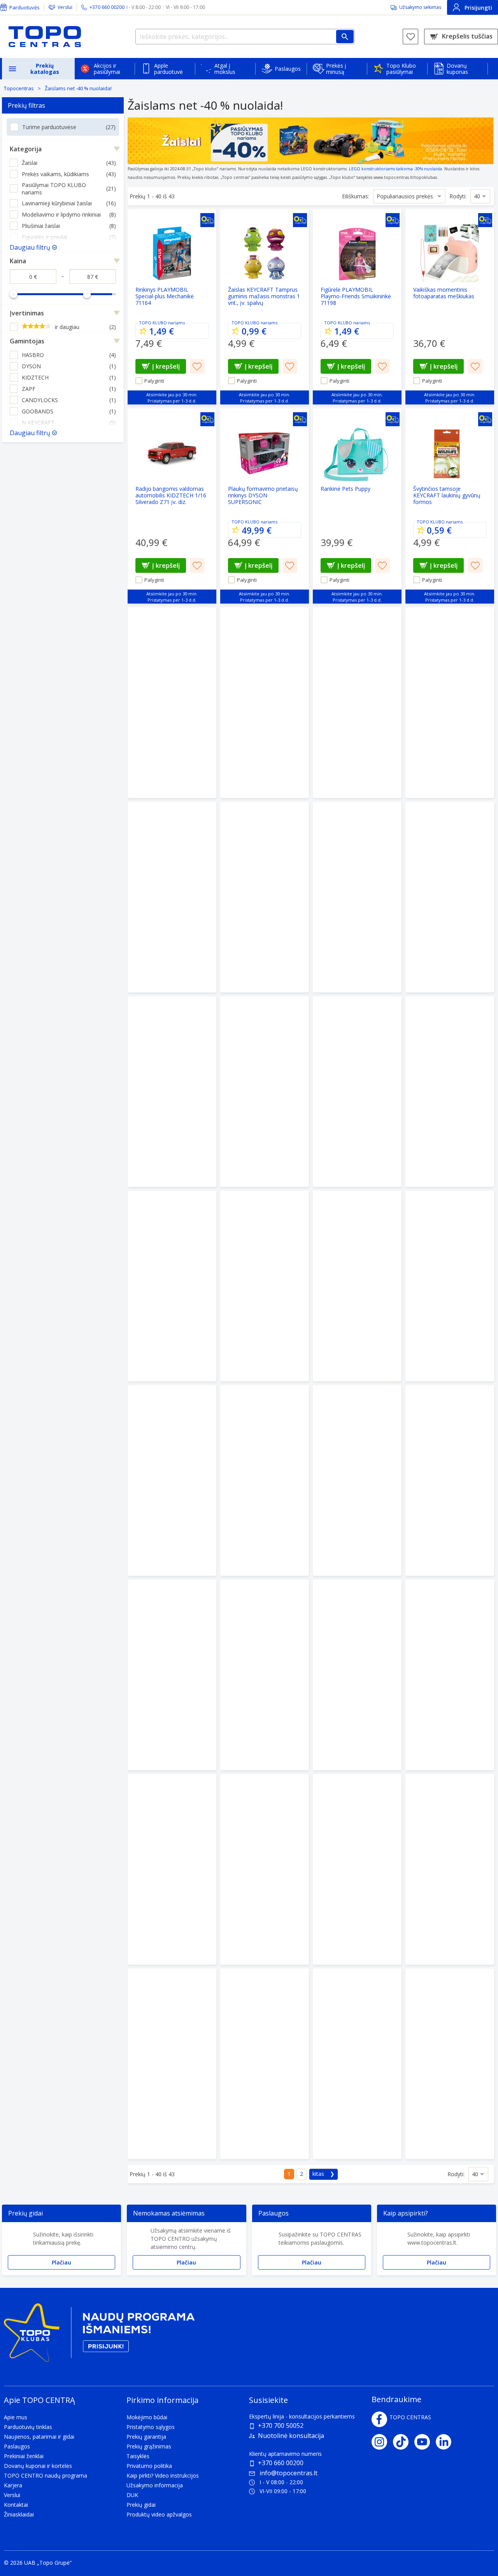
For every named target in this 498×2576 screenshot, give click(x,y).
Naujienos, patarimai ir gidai (39, 2437)
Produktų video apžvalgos (159, 2514)
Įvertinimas (27, 313)
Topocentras (19, 88)
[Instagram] (382, 2442)
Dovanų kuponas (457, 69)
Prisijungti (478, 8)
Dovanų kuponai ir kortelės (38, 2466)
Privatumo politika (149, 2466)
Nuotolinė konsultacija (291, 2436)
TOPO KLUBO (153, 323)
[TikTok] (404, 2442)
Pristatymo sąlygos (151, 2427)
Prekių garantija (146, 2437)
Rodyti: (458, 196)
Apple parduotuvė (168, 69)
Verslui (65, 7)
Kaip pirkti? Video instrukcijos (163, 2475)
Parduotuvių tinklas (28, 2427)
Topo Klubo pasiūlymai (401, 69)
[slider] (14, 294)
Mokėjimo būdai (147, 2417)
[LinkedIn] (446, 2442)
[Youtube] (425, 2442)
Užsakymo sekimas (420, 7)
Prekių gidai (141, 2505)
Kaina (18, 261)
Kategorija (26, 149)
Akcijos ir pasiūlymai (107, 69)
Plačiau (61, 2262)
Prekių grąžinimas (149, 2446)
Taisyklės (138, 2456)
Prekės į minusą (336, 69)
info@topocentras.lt (288, 2473)
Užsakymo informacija (155, 2485)
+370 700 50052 (281, 2425)
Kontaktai (16, 2505)
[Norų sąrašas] (410, 37)
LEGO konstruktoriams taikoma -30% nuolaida (395, 169)
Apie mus (16, 2417)
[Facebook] (379, 2419)
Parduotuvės (25, 7)
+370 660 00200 (281, 2463)
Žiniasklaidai (19, 2514)
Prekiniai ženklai (24, 2456)
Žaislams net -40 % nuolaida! (78, 88)
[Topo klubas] (99, 2335)
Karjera (13, 2485)
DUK (132, 2495)
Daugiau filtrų (30, 247)
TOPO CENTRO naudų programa (46, 2475)
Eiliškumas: (356, 196)
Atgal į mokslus (225, 69)
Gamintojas (27, 341)
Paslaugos (288, 69)
